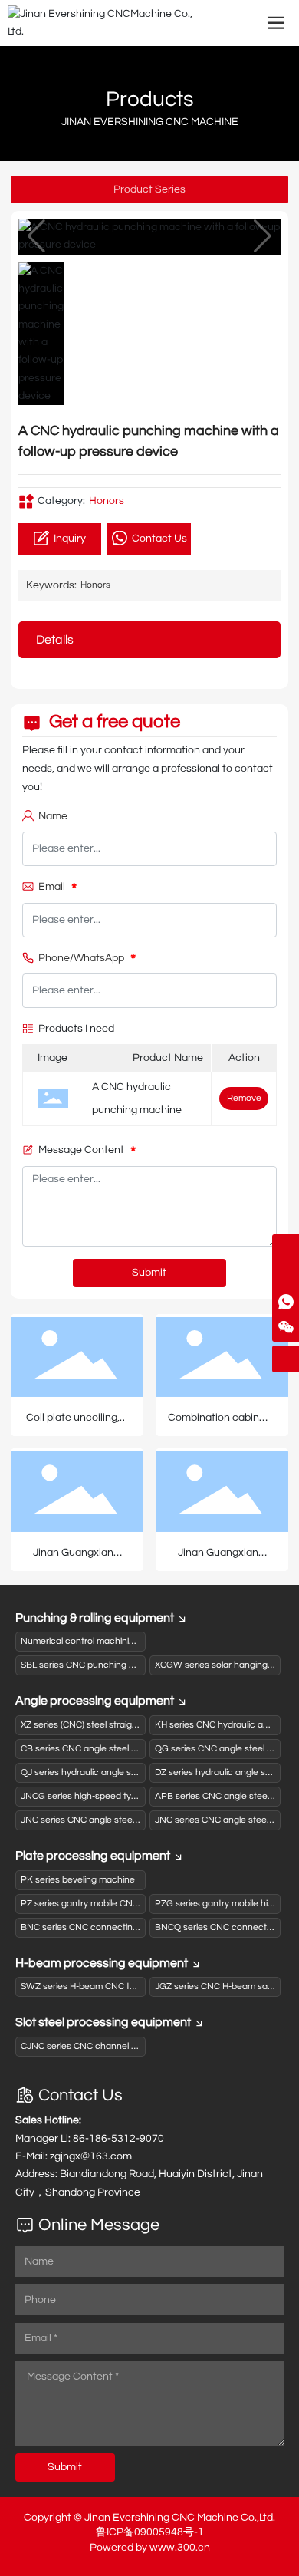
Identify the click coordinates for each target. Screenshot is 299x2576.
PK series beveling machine (78, 1880)
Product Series (149, 189)
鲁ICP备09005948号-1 (150, 2532)
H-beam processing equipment (102, 1963)
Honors (107, 501)
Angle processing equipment (95, 1701)
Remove (244, 1098)
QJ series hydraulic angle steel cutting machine (118, 1772)
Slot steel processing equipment (103, 2022)
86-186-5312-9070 (118, 2139)
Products (150, 99)
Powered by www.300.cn (150, 2548)
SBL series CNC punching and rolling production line (128, 1665)
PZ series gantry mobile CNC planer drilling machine (127, 1904)
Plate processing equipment (93, 1856)
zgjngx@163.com (91, 2156)
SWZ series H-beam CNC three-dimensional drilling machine (144, 1986)
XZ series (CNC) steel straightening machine (111, 1725)
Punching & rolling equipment (95, 1618)
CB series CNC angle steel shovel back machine (120, 1749)
